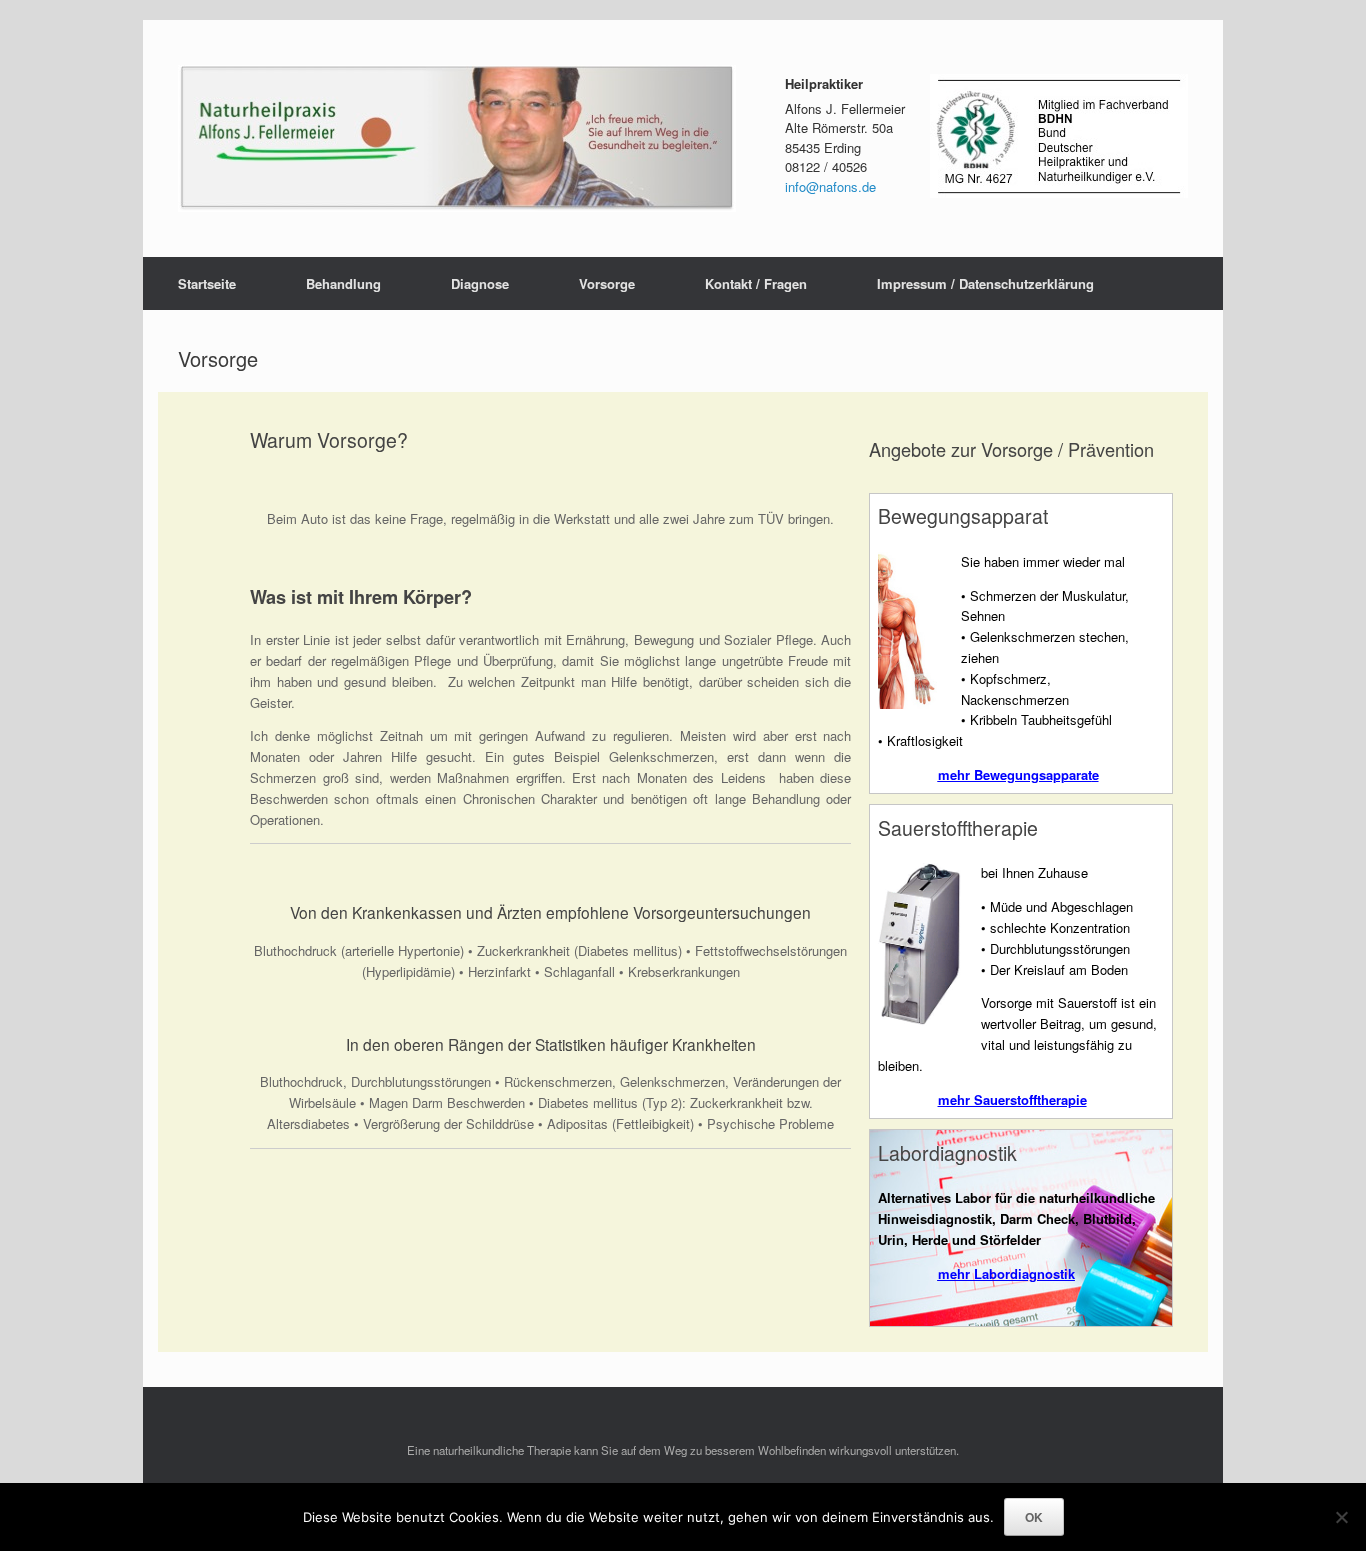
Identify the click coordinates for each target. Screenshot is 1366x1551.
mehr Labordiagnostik (1006, 1273)
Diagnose (480, 283)
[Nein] (1341, 1517)
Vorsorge (607, 283)
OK (1034, 1517)
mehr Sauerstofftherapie (1012, 1099)
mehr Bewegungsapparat (1015, 774)
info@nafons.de (830, 186)
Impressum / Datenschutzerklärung (985, 283)
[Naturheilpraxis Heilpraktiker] (457, 138)
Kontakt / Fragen (756, 283)
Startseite (207, 283)
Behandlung (343, 283)
